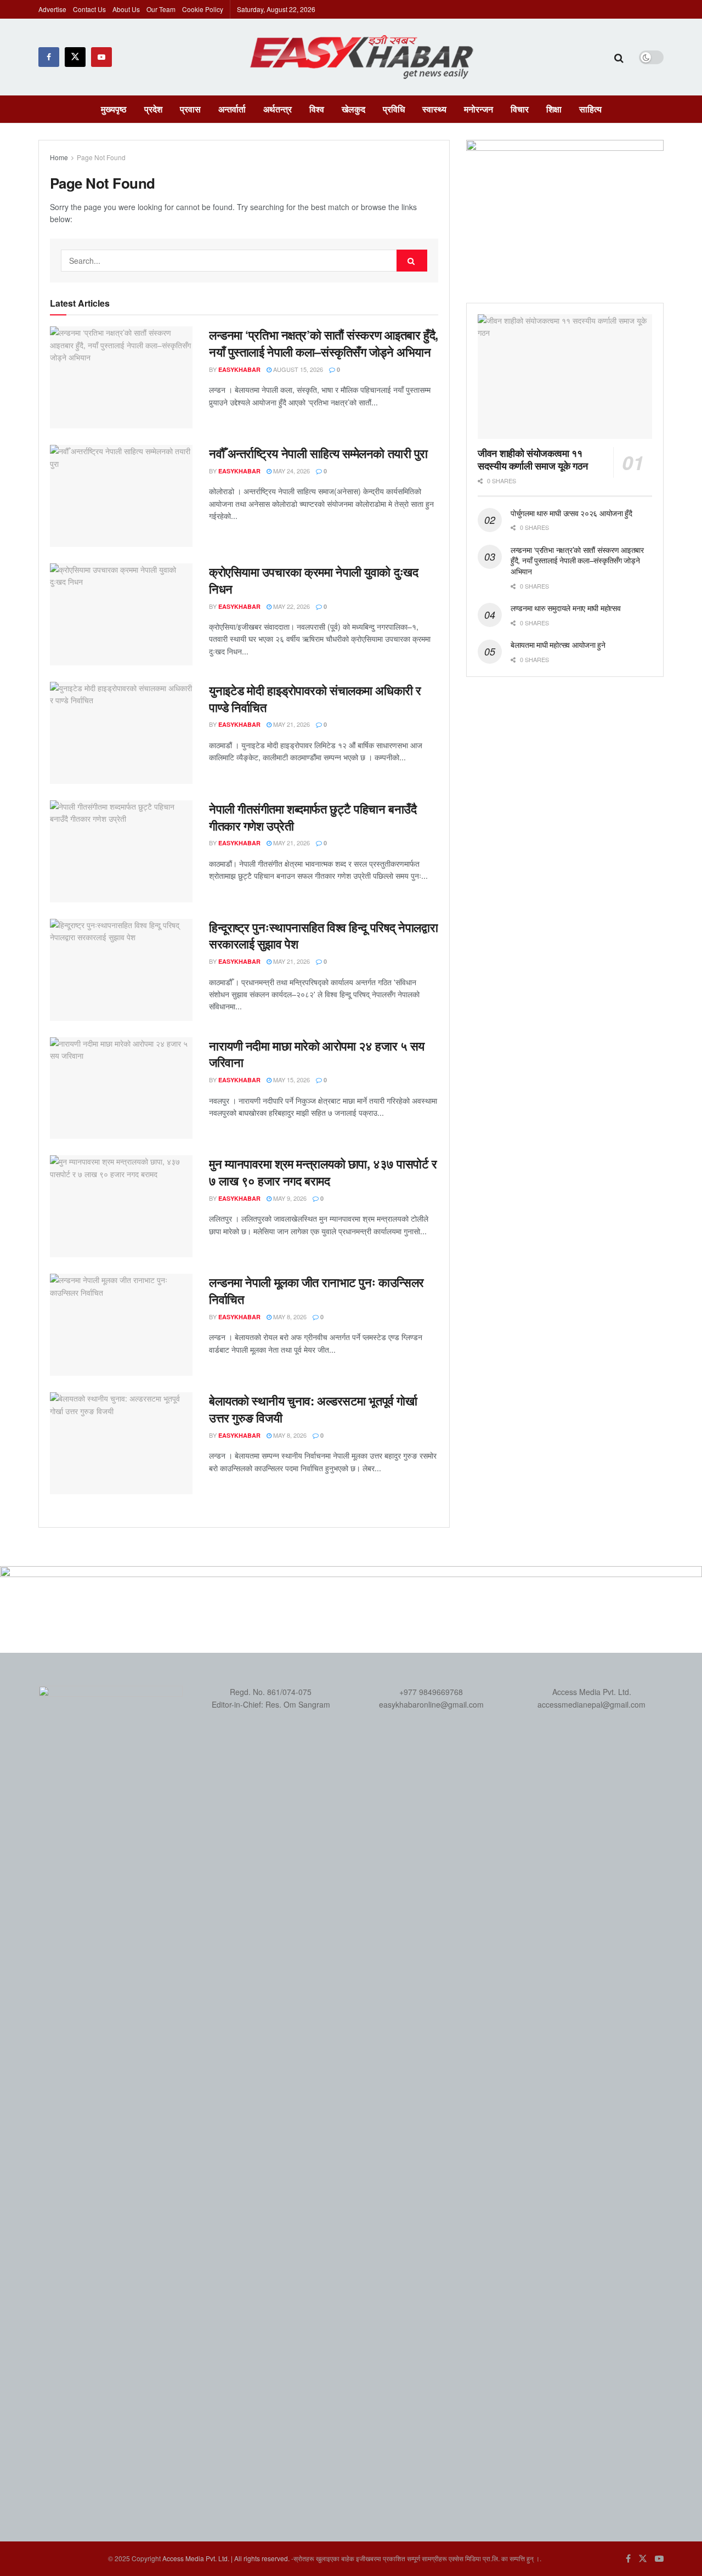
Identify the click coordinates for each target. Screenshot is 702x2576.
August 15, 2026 (297, 369)
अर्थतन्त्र (278, 109)
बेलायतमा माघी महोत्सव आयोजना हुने (558, 645)
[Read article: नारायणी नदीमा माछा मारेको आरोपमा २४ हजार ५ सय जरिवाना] (121, 1088)
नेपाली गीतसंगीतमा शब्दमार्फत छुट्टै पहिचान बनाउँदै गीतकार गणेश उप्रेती (313, 817)
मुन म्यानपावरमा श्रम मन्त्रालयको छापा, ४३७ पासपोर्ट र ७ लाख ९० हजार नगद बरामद (323, 1172)
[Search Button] (619, 57)
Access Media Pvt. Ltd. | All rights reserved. (226, 2558)
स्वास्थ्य (434, 109)
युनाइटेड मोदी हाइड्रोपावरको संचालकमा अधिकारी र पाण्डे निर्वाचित (315, 699)
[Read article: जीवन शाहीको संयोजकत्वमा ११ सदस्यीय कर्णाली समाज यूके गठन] (565, 377)
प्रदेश (153, 109)
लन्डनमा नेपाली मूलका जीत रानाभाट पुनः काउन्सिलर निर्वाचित (316, 1290)
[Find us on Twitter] (75, 57)
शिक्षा (554, 109)
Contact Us (89, 9)
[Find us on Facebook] (49, 57)
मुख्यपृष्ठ (114, 109)
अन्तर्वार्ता (232, 109)
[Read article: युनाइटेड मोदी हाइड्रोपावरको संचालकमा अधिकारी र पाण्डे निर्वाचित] (121, 733)
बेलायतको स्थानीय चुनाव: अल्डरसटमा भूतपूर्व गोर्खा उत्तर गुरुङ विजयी (313, 1409)
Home (59, 157)
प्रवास (190, 109)
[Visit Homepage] (363, 57)
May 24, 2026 (291, 471)
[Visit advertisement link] (565, 210)
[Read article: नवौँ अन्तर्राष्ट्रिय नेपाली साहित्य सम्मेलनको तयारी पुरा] (121, 496)
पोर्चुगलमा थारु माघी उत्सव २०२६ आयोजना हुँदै (571, 513)
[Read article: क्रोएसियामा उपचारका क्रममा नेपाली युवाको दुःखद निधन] (121, 614)
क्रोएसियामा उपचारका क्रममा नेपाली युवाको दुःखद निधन (313, 580)
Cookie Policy (203, 9)
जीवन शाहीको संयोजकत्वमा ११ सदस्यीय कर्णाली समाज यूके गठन (533, 459)
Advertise (52, 9)
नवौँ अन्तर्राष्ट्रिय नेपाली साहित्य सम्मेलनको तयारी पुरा (318, 453)
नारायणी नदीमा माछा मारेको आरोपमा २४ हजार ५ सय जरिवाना (317, 1054)
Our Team (161, 9)
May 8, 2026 (289, 1317)
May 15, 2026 (291, 1080)
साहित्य (590, 109)
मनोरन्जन (479, 109)
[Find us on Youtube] (101, 57)
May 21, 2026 (291, 724)
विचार (520, 109)
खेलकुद (353, 109)
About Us (126, 9)
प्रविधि (394, 109)
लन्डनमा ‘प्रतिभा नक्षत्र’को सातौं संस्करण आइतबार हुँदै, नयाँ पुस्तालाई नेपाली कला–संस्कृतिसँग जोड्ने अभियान (324, 343)
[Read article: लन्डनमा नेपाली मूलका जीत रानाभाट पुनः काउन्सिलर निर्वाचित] (121, 1325)
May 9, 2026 (289, 1198)
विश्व (317, 109)
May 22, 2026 (291, 606)
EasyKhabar (239, 369)
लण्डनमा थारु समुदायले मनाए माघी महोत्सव (565, 608)
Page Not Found (101, 157)
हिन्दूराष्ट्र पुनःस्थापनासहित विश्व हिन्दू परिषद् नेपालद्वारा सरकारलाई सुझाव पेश (323, 936)
